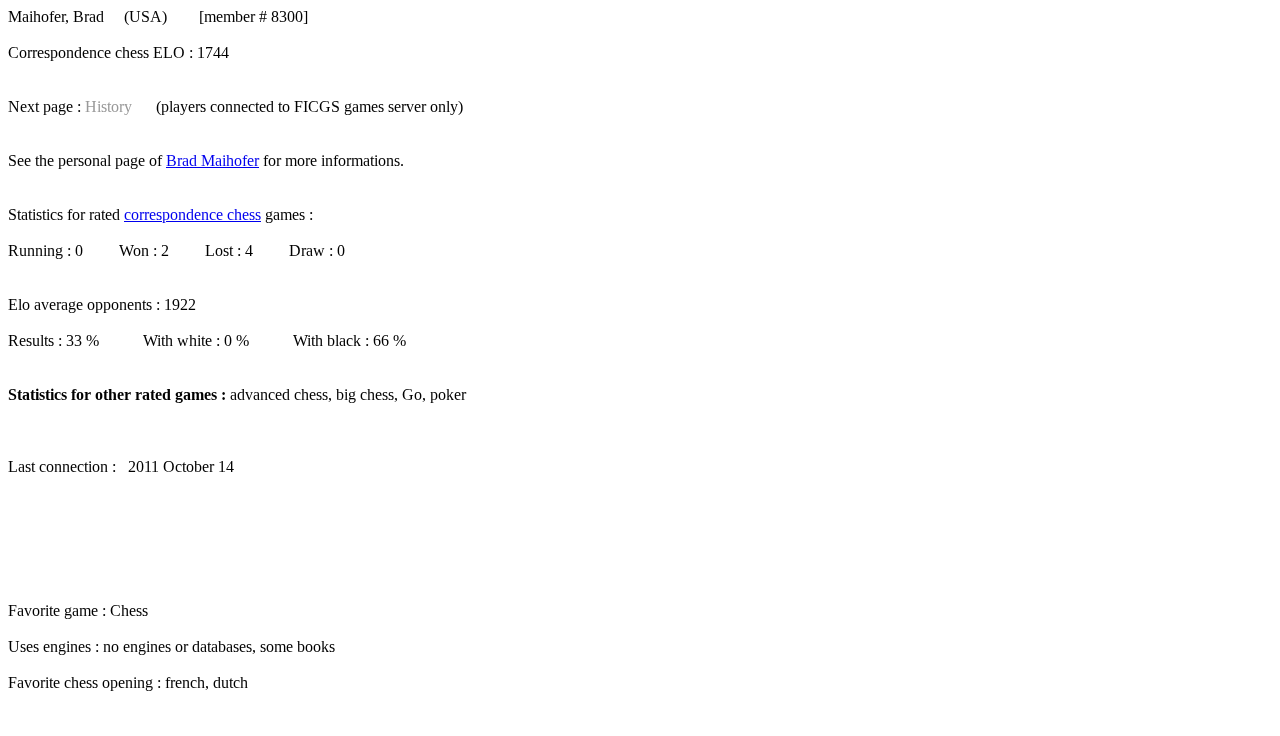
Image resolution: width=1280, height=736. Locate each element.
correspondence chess (192, 214)
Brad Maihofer (212, 160)
